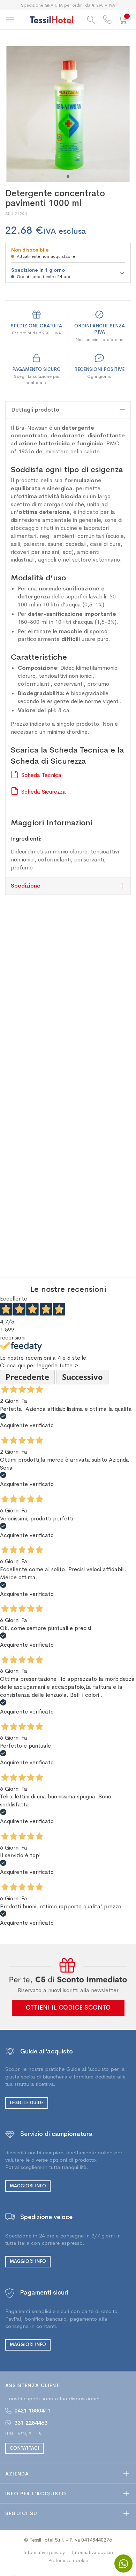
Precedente (27, 1377)
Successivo (82, 1377)
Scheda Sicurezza (44, 792)
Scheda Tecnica (41, 775)
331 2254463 (31, 2423)
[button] (68, 176)
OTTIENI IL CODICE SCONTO (68, 2007)
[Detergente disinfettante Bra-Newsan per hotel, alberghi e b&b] (68, 114)
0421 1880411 (32, 2411)
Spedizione (26, 886)
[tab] (68, 410)
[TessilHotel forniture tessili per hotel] (51, 20)
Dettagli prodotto (35, 410)
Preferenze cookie (68, 2560)
